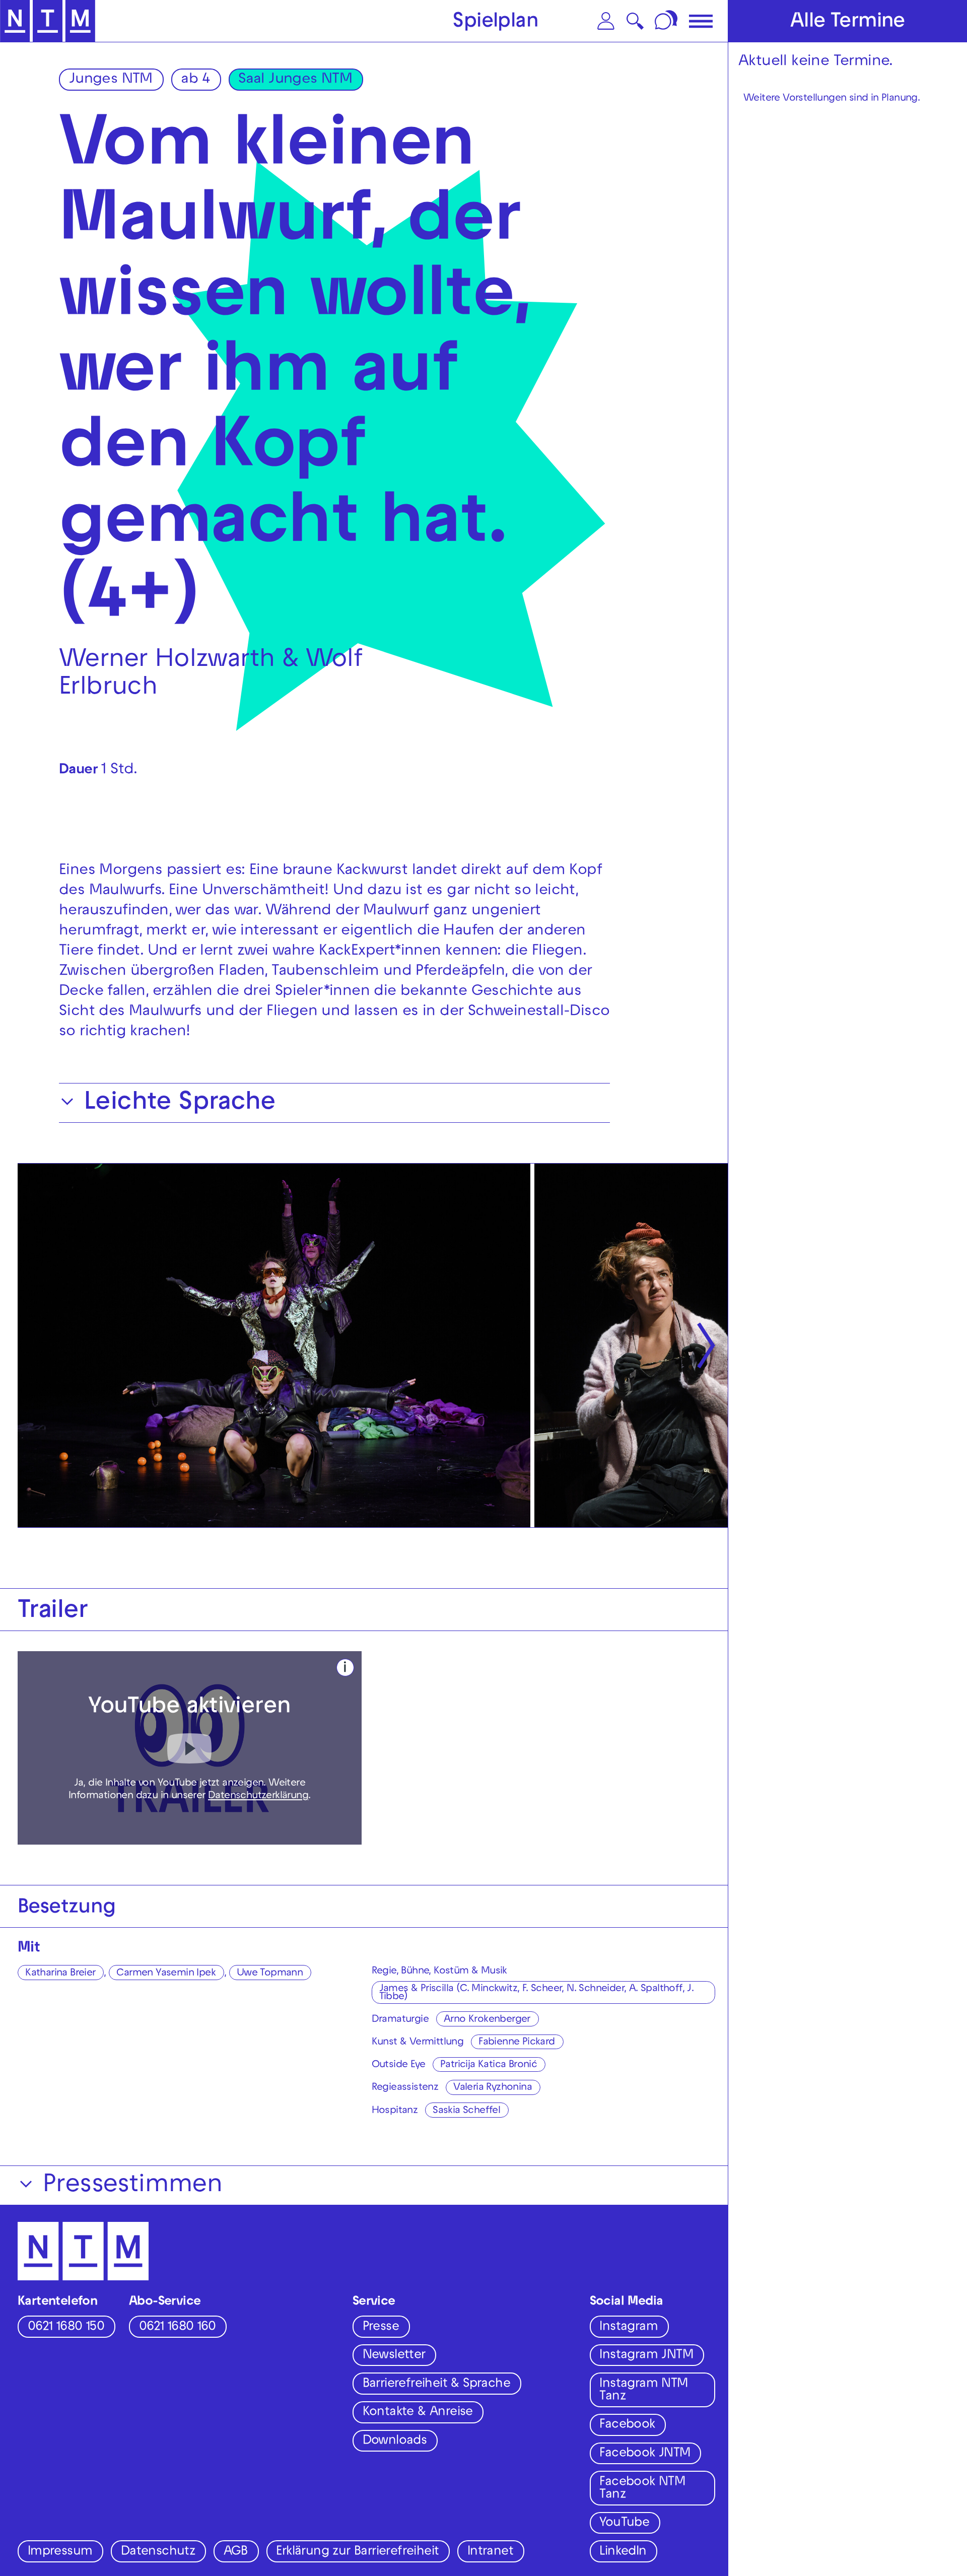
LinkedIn (623, 2552)
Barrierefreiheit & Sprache (436, 2385)
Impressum (60, 2552)
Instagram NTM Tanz (643, 2391)
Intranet (490, 2552)
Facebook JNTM (645, 2454)
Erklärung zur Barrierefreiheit (357, 2552)
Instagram (629, 2328)
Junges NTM (111, 80)
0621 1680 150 (66, 2328)
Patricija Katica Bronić (489, 2065)
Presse (381, 2328)
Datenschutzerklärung (258, 1796)
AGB (236, 2552)
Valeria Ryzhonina (493, 2088)
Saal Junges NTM (295, 80)
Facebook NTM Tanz (642, 2489)
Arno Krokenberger (487, 2020)
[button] (606, 21)
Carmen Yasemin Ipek (166, 1974)
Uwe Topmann (270, 1974)
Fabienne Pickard (516, 2043)
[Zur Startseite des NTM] (48, 21)
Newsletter (394, 2356)
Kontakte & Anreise (418, 2413)
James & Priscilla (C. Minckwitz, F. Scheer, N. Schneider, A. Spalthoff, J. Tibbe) (537, 1993)
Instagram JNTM (646, 2356)
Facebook (627, 2425)
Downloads (395, 2442)
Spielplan (496, 23)
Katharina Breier (60, 1974)
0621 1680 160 (177, 2328)
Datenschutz (158, 2552)
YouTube (624, 2524)
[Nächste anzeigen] (706, 1346)
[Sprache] (667, 21)
